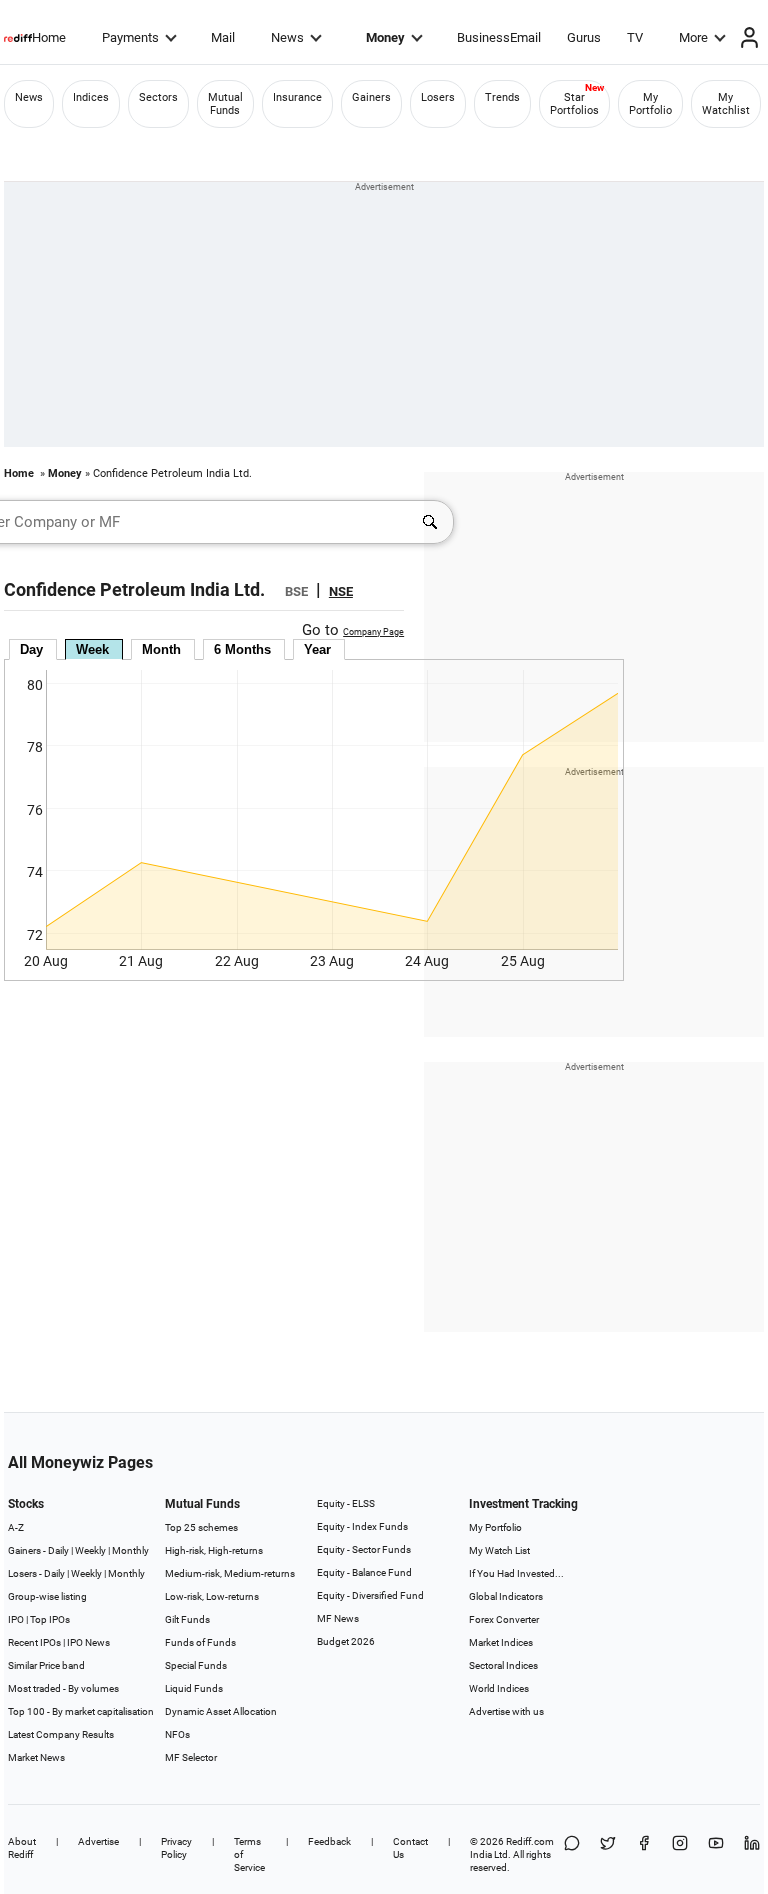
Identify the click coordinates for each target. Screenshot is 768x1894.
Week (92, 649)
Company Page (373, 632)
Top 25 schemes (201, 1527)
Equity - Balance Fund (364, 1572)
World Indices (499, 1688)
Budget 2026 (346, 1641)
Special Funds (196, 1665)
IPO (16, 1619)
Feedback (329, 1841)
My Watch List (499, 1550)
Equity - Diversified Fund (370, 1595)
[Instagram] (680, 1854)
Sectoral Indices (503, 1665)
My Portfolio (650, 104)
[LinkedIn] (752, 1854)
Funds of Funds (200, 1642)
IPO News (88, 1642)
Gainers (371, 97)
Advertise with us (506, 1711)
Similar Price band (46, 1665)
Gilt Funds (187, 1619)
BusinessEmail (499, 37)
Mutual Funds (225, 104)
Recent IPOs (34, 1642)
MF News (338, 1618)
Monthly (130, 1550)
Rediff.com (530, 1841)
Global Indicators (506, 1596)
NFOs (177, 1734)
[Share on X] (608, 1854)
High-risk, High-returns (214, 1550)
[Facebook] (644, 1854)
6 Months (242, 649)
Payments (130, 37)
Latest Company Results (61, 1734)
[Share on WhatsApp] (572, 1854)
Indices (91, 97)
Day (31, 649)
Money (385, 37)
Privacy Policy (176, 1848)
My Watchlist (726, 104)
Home (49, 37)
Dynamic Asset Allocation (221, 1711)
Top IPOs (50, 1619)
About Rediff (22, 1848)
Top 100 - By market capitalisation (81, 1711)
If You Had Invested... (516, 1573)
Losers (438, 97)
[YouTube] (716, 1854)
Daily (58, 1550)
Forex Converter (504, 1619)
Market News (36, 1757)
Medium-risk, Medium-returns (230, 1573)
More (693, 37)
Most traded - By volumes (63, 1688)
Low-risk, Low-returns (212, 1596)
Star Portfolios (574, 104)
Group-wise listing (47, 1596)
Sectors (158, 97)
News (287, 37)
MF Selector (191, 1757)
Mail (223, 37)
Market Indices (501, 1642)
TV (635, 37)
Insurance (297, 97)
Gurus (584, 37)
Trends (502, 97)
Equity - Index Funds (362, 1526)
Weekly (90, 1550)
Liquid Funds (194, 1688)
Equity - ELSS (346, 1503)
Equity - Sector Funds (364, 1549)
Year (317, 649)
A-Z (16, 1527)
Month (161, 649)
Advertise (98, 1841)
